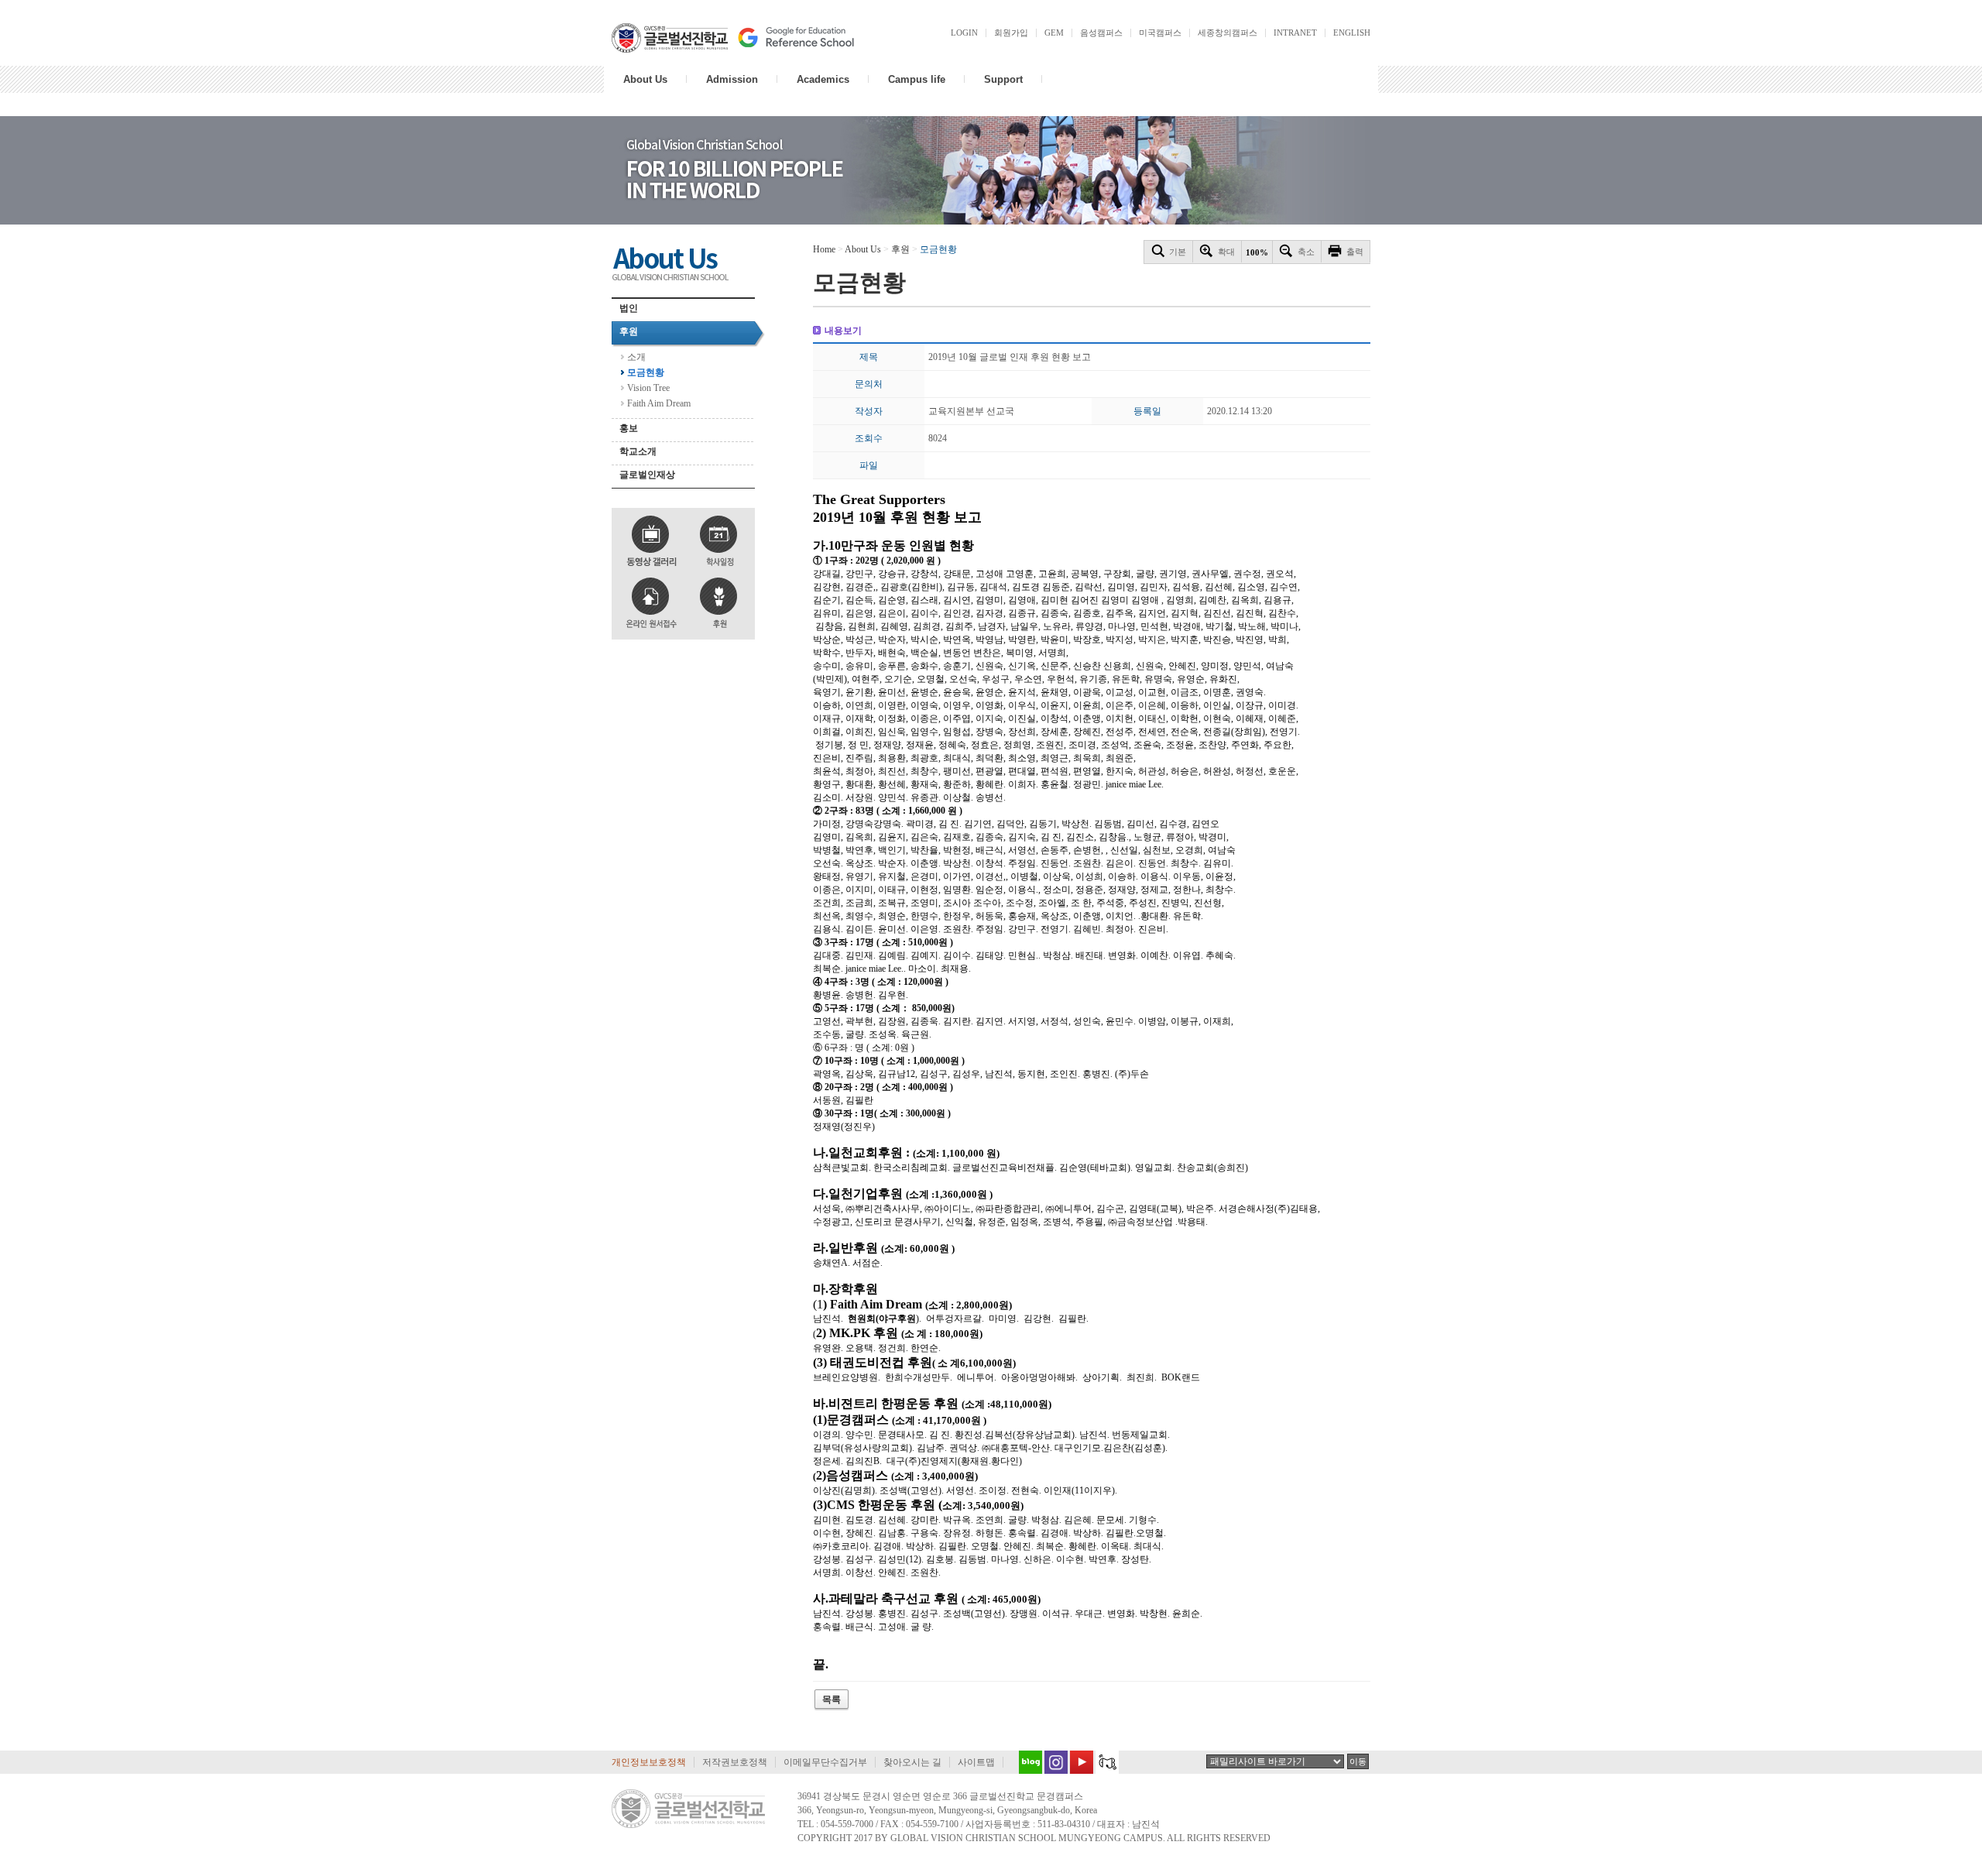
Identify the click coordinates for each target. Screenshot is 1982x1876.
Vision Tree (648, 388)
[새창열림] (1027, 1762)
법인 (629, 308)
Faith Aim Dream (659, 403)
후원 (629, 331)
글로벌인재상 (647, 475)
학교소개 (638, 451)
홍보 (629, 428)
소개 (636, 357)
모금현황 (646, 372)
